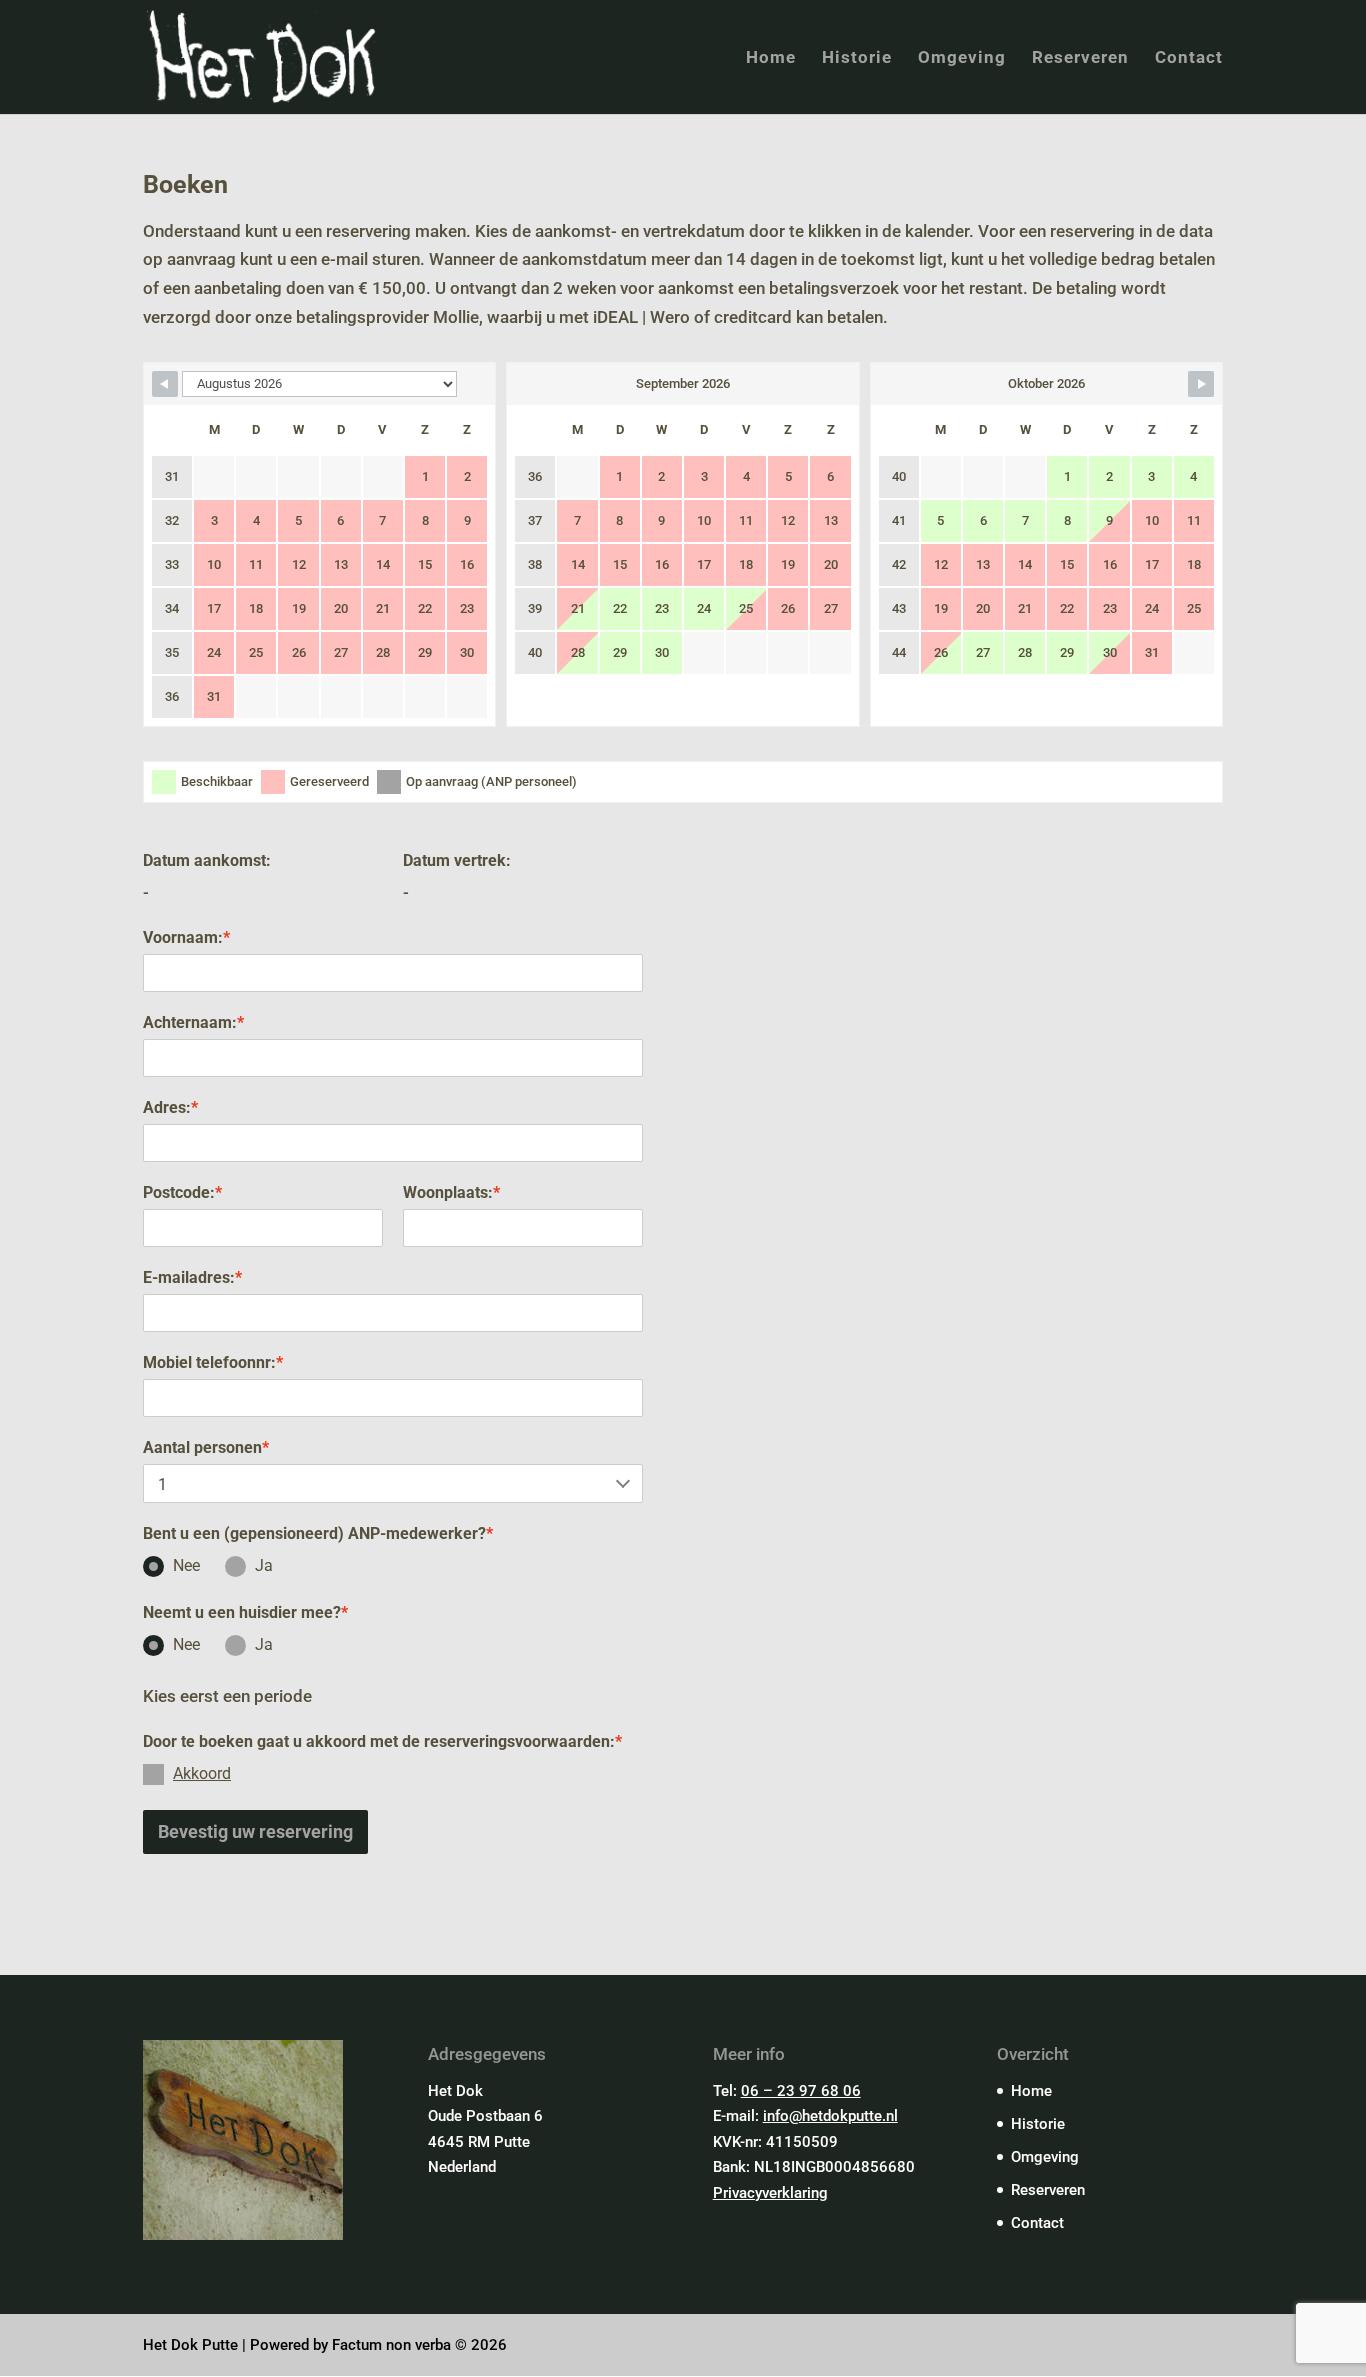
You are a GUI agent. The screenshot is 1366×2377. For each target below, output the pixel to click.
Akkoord (202, 1773)
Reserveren (1080, 58)
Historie (857, 58)
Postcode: (182, 1192)
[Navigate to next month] (1201, 384)
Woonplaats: (451, 1192)
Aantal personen (206, 1447)
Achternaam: (193, 1022)
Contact (1189, 58)
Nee (186, 1565)
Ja (264, 1565)
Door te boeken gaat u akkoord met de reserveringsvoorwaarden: (382, 1741)
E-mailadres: (192, 1277)
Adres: (170, 1107)
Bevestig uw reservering (255, 1831)
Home (771, 58)
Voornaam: (186, 937)
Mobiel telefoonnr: (213, 1362)
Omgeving (962, 58)
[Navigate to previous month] (165, 384)
